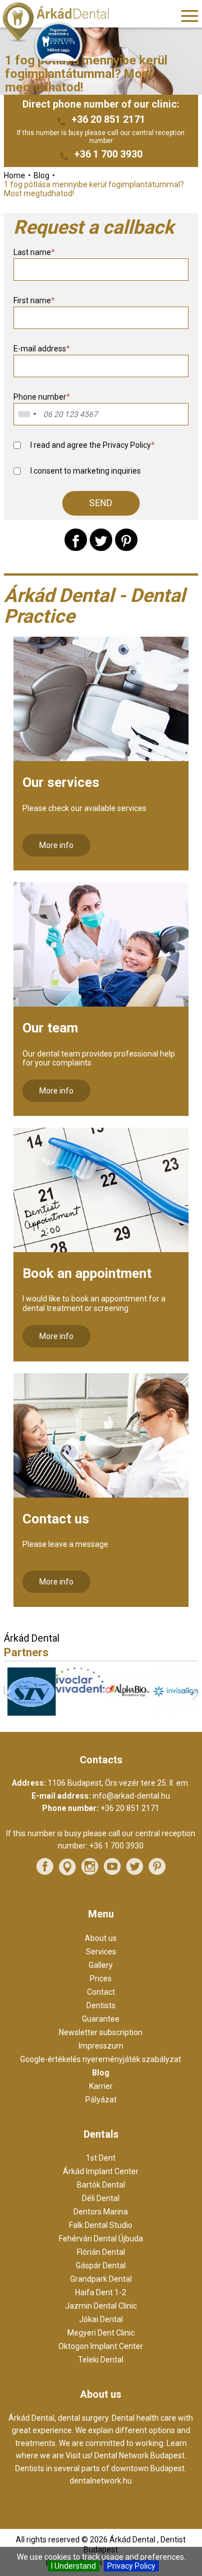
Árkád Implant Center (101, 2171)
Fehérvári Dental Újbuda (101, 2239)
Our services (61, 782)
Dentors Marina (101, 2212)
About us (101, 1938)
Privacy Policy (131, 2566)
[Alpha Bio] (125, 1712)
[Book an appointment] (101, 1190)
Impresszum (101, 2046)
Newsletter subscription (101, 2032)
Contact (101, 1992)
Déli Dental (101, 2198)
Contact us (56, 1519)
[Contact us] (101, 1435)
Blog (101, 2073)
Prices (101, 1979)
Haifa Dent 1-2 (101, 2292)
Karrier (101, 2086)
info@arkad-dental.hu (131, 1796)
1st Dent (101, 2158)
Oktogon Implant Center (101, 2346)
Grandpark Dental (101, 2279)
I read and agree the (93, 445)
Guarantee (101, 2019)
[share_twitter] (101, 540)
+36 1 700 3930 (108, 154)
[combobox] (27, 414)
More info (56, 845)
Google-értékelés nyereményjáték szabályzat (101, 2059)
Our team (50, 1028)
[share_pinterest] (126, 540)
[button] (101, 503)
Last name (34, 252)
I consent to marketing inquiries (86, 471)
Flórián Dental (101, 2252)
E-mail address (42, 349)
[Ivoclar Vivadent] (77, 1690)
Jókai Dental (101, 2319)
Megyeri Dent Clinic (101, 2333)
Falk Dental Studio (101, 2225)
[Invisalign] (174, 1713)
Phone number (42, 397)
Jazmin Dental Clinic (101, 2306)
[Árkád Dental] (70, 23)
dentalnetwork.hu (101, 2481)
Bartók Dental (101, 2185)
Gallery (101, 1965)
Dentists (101, 2005)
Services (101, 1952)
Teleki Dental (101, 2360)
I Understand (74, 2566)
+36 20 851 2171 (108, 119)
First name (34, 300)
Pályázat (101, 2100)
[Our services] (101, 699)
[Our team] (101, 944)
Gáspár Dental (101, 2265)
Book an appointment (87, 1273)
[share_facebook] (76, 540)
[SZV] (28, 1713)
